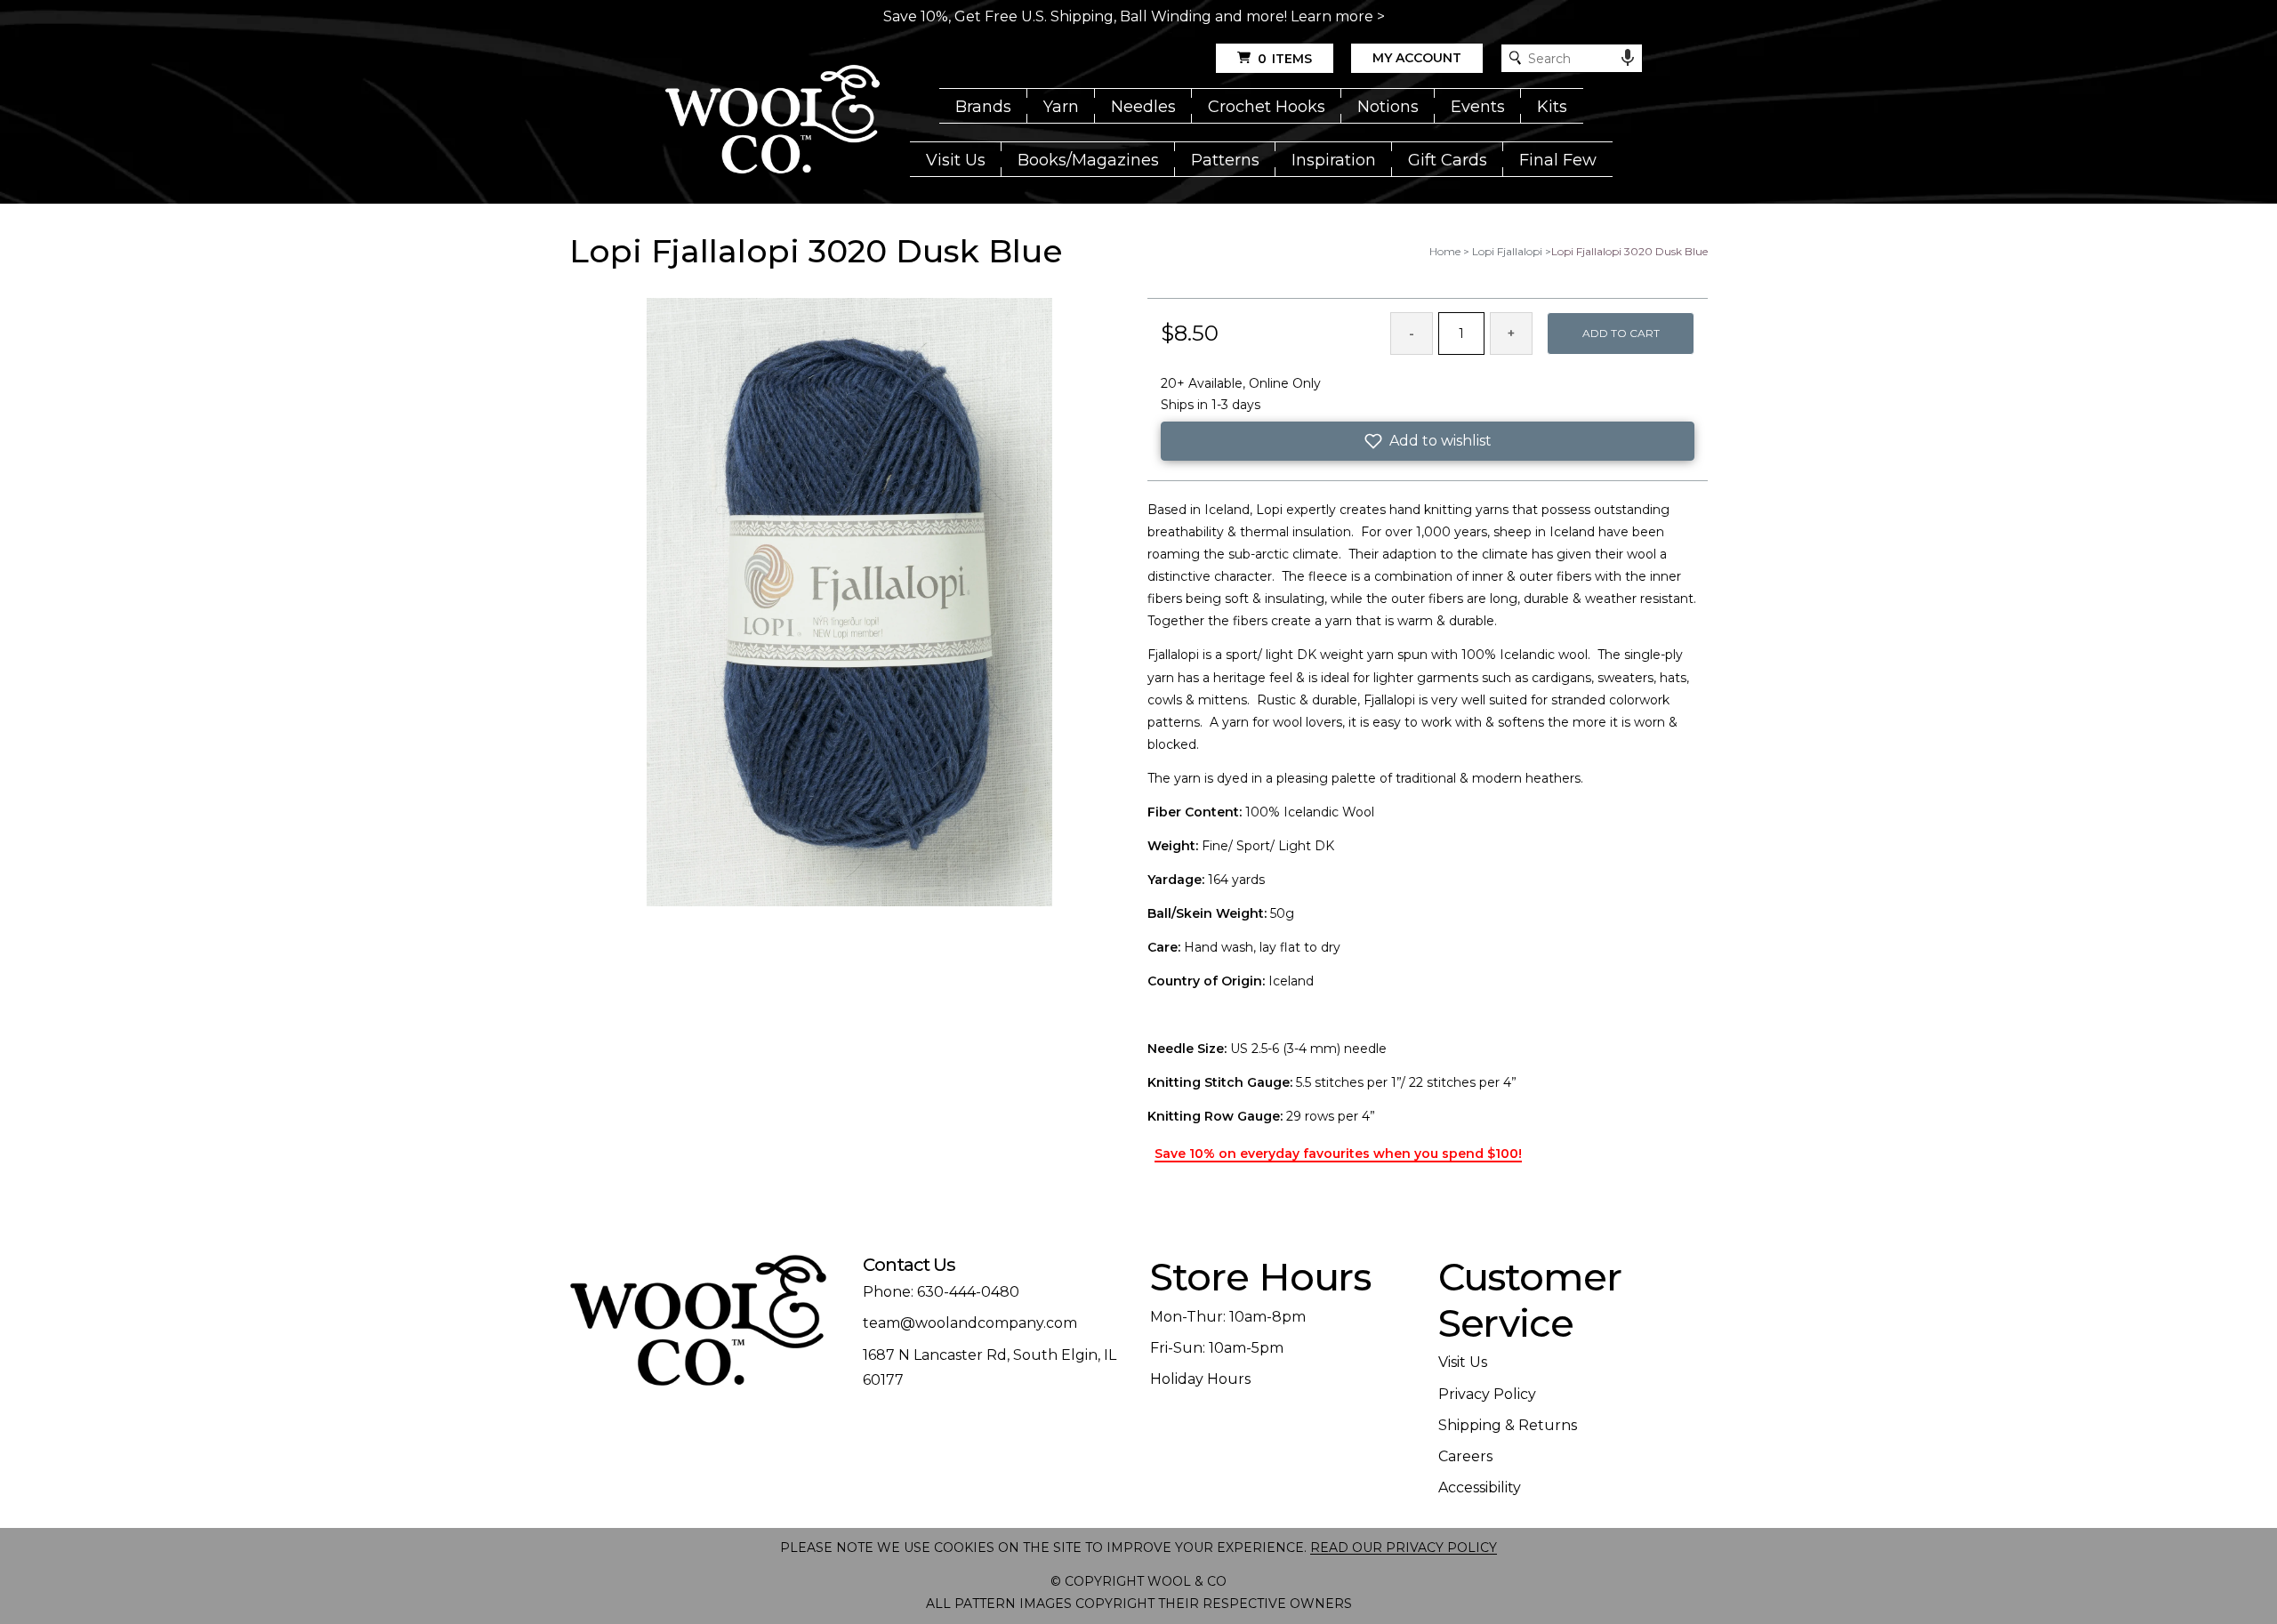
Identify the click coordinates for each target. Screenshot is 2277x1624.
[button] (1428, 441)
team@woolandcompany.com (970, 1323)
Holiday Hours (1200, 1379)
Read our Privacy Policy (1404, 1548)
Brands (983, 107)
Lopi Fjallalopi (1507, 251)
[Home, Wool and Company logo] (772, 121)
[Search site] (1515, 58)
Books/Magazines (1088, 160)
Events (1478, 107)
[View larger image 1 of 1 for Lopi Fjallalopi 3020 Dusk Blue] (849, 603)
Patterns (1225, 160)
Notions (1388, 107)
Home (1445, 251)
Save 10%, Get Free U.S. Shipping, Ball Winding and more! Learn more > (1134, 16)
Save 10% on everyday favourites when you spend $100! (1338, 1154)
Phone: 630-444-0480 (941, 1292)
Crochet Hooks (1267, 107)
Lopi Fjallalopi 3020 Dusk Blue (1629, 251)
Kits (1552, 107)
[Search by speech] (1628, 58)
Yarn (1061, 107)
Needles (1143, 107)
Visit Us (956, 160)
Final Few (1558, 160)
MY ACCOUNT (1417, 58)
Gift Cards (1448, 160)
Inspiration (1334, 160)
